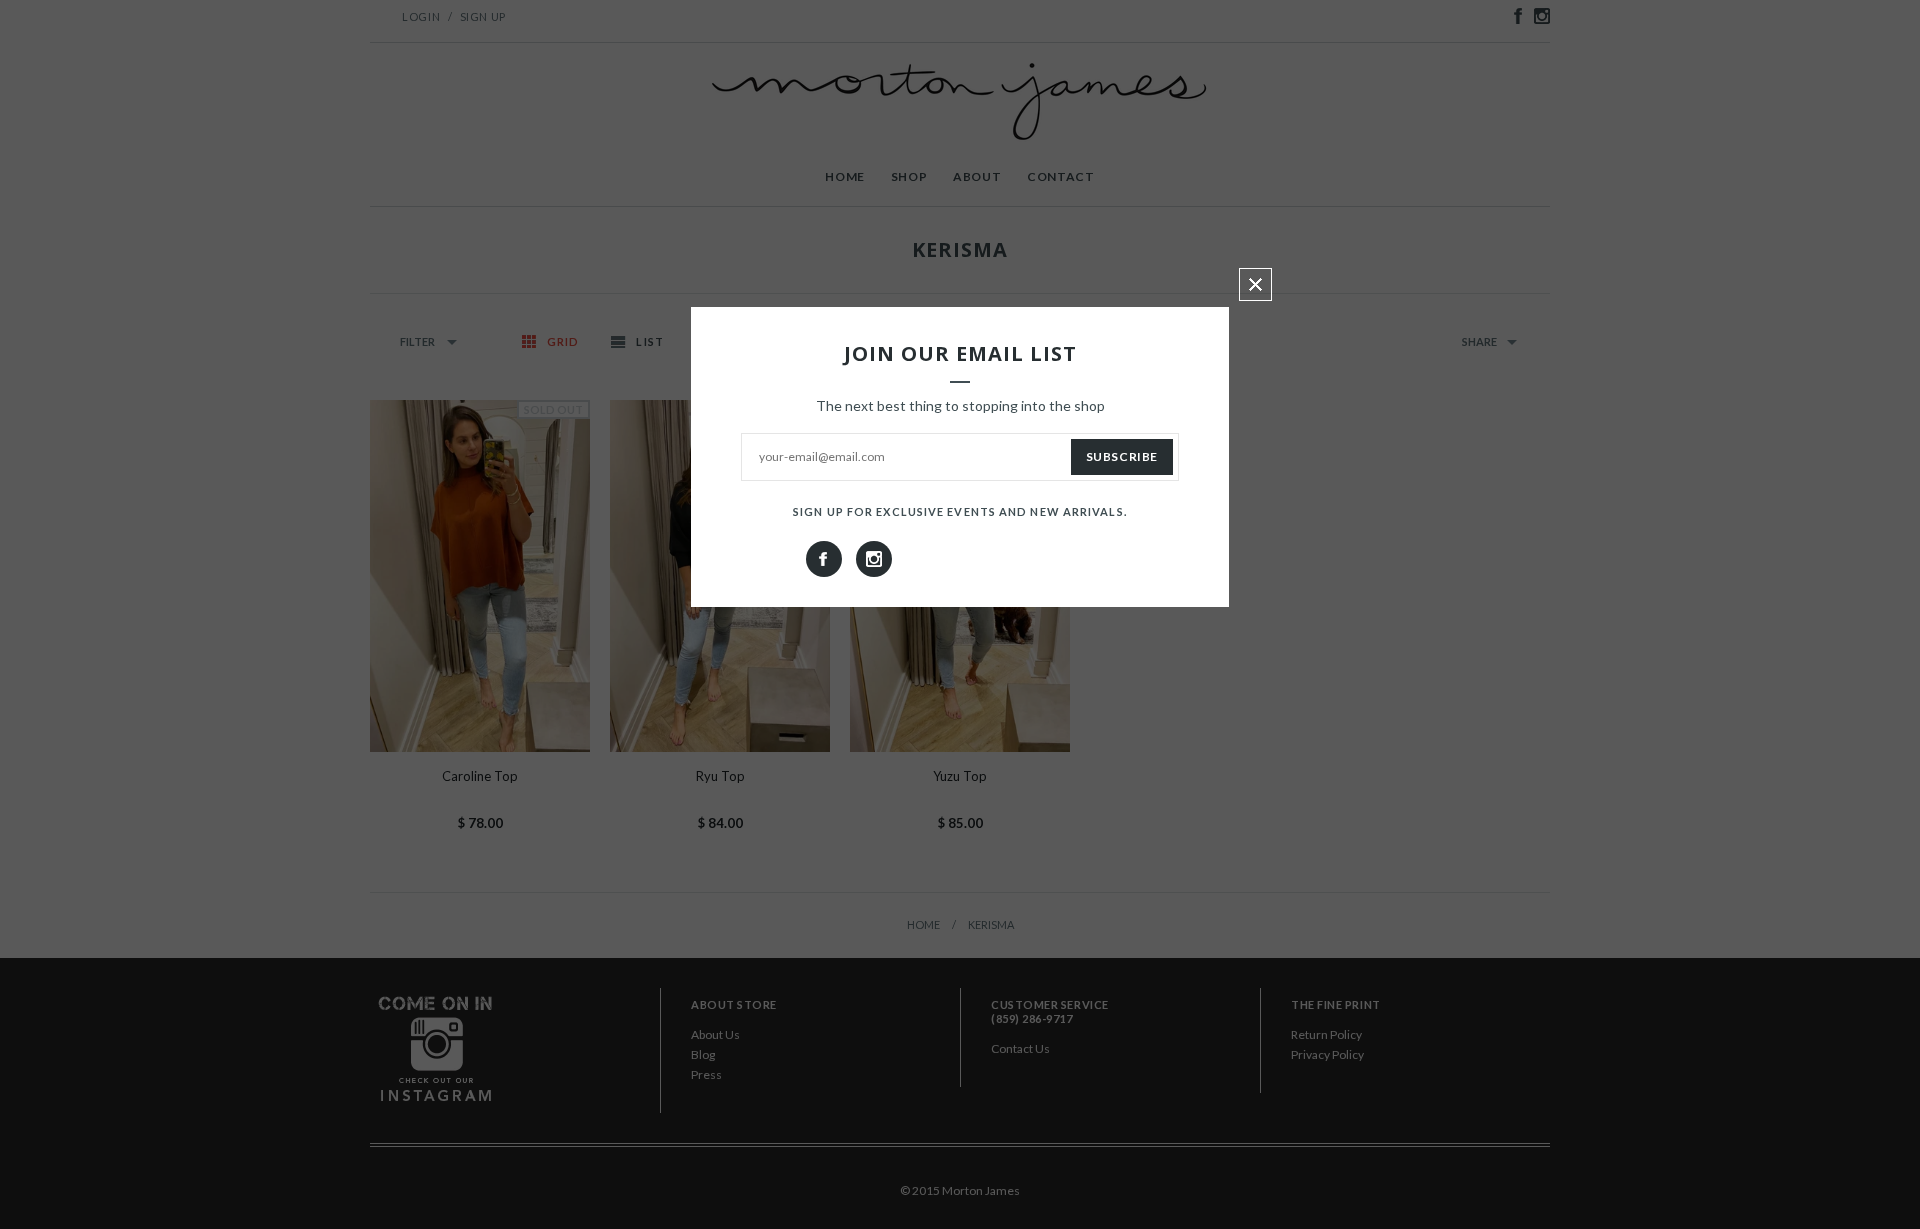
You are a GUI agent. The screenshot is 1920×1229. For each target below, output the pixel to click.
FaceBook (824, 559)
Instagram (874, 559)
